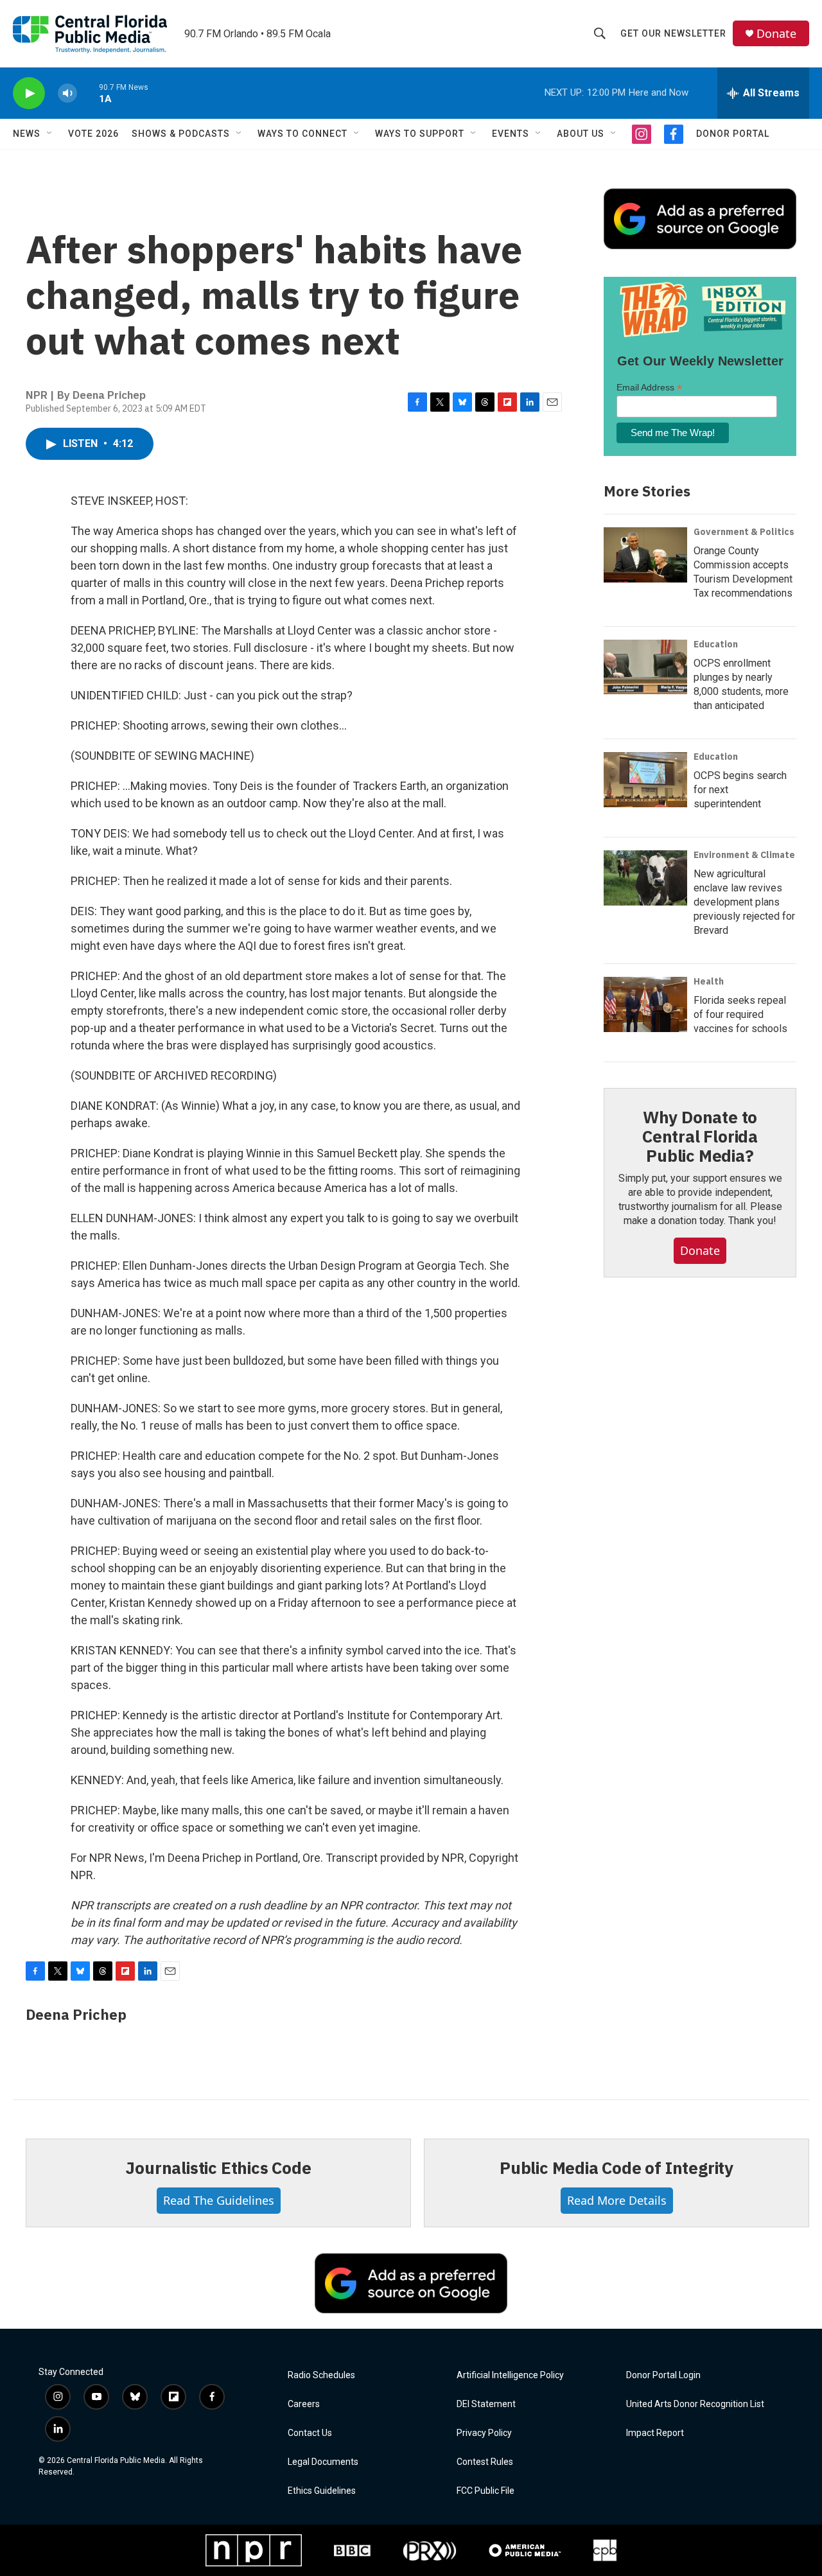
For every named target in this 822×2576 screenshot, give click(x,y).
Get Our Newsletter (673, 33)
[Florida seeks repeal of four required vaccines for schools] (645, 1004)
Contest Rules (485, 2462)
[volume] (67, 93)
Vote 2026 (93, 134)
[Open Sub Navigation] (50, 134)
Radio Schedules (321, 2375)
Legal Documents (323, 2462)
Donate (776, 34)
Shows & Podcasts (181, 134)
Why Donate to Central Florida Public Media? (700, 1136)
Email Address (649, 388)
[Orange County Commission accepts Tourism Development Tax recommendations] (645, 555)
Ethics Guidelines (322, 2491)
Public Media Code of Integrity (616, 2168)
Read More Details (617, 2200)
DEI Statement (486, 2404)
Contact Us (310, 2433)
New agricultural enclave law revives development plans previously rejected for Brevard (744, 902)
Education (716, 644)
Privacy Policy (484, 2433)
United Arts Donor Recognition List (695, 2404)
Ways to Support (420, 134)
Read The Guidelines (219, 2200)
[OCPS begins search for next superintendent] (645, 780)
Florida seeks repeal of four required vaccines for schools (740, 1014)
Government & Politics (744, 532)
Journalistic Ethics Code (218, 2168)
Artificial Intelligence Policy (510, 2375)
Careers (304, 2404)
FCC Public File (485, 2491)
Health (709, 981)
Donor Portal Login (663, 2375)
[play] (29, 93)
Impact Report (655, 2433)
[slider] (88, 93)
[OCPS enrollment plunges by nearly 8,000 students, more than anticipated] (645, 667)
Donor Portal (733, 134)
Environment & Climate (744, 855)
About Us (581, 134)
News (27, 134)
